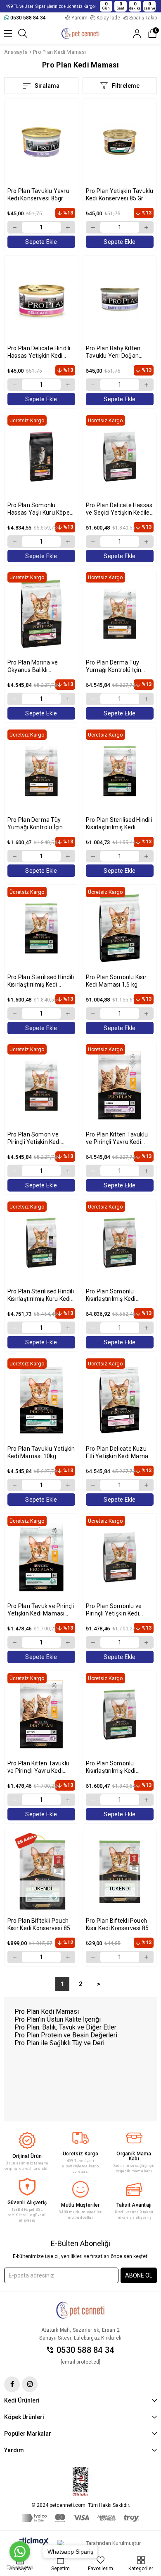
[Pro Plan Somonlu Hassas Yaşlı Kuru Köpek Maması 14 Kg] (41, 457)
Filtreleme (126, 86)
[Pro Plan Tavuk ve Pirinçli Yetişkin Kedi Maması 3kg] (41, 1557)
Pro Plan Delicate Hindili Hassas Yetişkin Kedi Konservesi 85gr (39, 352)
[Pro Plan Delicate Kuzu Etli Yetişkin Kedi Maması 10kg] (120, 1400)
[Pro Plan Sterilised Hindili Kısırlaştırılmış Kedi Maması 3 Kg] (41, 928)
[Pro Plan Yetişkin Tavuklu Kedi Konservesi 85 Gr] (120, 142)
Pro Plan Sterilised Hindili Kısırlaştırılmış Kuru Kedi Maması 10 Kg (41, 1295)
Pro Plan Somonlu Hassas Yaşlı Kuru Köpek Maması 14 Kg (40, 509)
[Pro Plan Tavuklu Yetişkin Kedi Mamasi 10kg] (41, 1400)
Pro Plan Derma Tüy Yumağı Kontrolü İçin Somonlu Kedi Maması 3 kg (40, 824)
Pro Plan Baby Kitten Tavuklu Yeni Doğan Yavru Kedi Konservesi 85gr (116, 352)
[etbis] (80, 2482)
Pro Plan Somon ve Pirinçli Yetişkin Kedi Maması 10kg (34, 1138)
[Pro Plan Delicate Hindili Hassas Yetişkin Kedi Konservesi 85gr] (41, 300)
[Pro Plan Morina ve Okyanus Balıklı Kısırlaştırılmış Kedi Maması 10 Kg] (41, 614)
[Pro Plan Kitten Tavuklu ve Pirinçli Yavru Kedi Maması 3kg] (41, 1715)
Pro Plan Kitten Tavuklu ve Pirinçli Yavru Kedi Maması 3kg (38, 1767)
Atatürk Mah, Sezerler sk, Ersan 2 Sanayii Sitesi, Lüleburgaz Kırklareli (80, 2334)
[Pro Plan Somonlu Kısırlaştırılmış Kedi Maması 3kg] (120, 1715)
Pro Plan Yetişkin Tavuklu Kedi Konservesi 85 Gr (120, 195)
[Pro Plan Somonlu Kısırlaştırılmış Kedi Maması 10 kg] (120, 1243)
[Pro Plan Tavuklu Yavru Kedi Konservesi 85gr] (41, 142)
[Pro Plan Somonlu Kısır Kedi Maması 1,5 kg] (120, 928)
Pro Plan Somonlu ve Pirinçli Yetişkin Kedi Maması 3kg (114, 1610)
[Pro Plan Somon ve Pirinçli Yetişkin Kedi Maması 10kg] (41, 1086)
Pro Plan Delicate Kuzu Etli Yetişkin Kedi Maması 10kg (119, 1453)
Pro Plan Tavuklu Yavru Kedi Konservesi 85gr (38, 195)
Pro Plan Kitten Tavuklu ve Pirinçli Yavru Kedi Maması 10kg (117, 1138)
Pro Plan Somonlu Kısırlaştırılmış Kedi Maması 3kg (111, 1767)
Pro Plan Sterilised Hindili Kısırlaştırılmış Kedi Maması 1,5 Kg (119, 824)
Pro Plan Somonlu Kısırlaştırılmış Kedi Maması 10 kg (111, 1295)
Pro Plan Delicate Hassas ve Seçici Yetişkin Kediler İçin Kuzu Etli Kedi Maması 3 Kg (119, 509)
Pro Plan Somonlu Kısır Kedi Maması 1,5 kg (116, 981)
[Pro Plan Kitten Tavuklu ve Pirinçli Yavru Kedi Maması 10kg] (120, 1086)
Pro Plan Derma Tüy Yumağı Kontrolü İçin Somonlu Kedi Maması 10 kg (116, 666)
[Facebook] (12, 2384)
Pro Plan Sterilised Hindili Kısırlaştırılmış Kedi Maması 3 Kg (41, 981)
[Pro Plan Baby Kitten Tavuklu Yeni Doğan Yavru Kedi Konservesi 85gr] (120, 300)
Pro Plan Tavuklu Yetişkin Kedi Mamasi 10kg (41, 1452)
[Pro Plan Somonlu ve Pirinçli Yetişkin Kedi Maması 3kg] (120, 1557)
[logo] (80, 2310)
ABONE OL (139, 2275)
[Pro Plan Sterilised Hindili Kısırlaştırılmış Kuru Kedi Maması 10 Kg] (41, 1243)
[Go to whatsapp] (20, 2552)
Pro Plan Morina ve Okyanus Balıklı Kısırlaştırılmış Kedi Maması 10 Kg (33, 666)
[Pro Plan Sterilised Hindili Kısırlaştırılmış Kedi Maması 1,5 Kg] (120, 771)
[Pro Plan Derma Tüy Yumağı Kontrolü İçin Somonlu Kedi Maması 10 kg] (120, 614)
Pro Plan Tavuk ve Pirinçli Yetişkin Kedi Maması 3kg (41, 1610)
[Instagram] (30, 2384)
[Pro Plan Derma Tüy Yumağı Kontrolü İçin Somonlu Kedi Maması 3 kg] (41, 771)
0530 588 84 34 (85, 2350)
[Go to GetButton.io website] (20, 2568)
